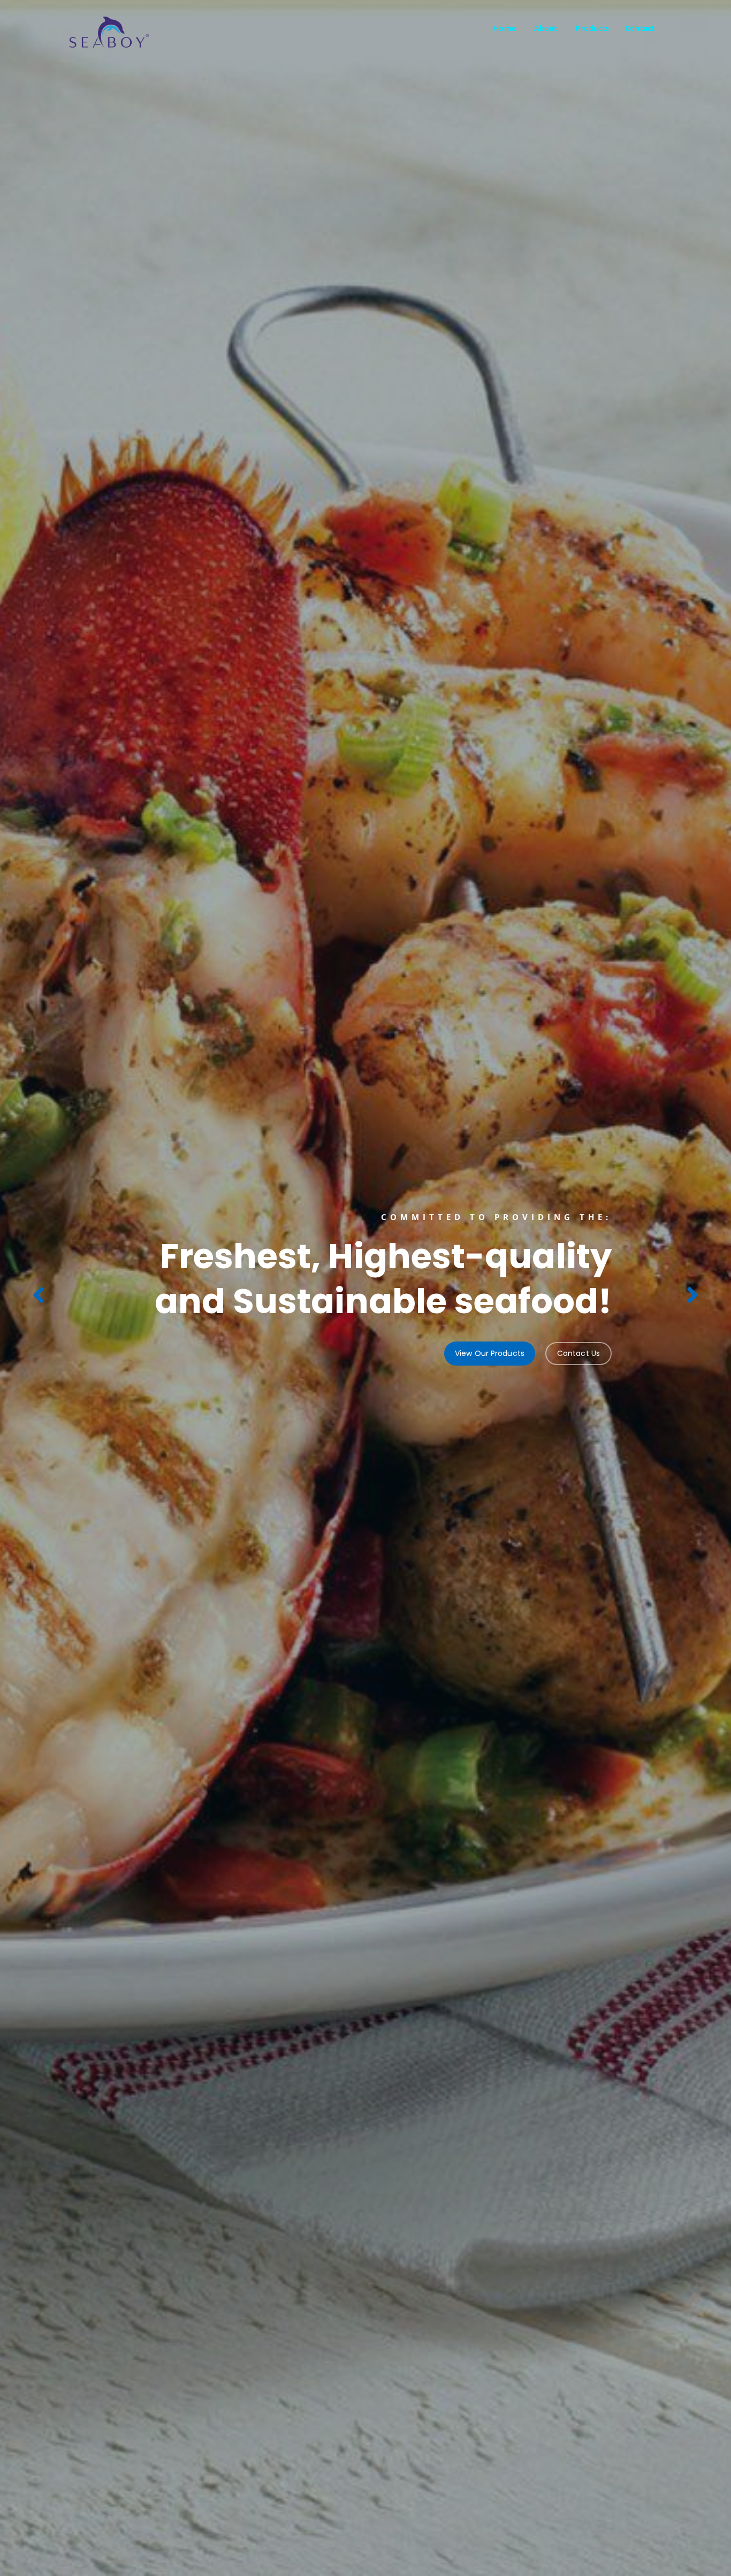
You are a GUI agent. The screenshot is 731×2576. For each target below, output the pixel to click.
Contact (640, 28)
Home (504, 28)
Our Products (104, 1331)
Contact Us (183, 1331)
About (546, 28)
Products (592, 28)
